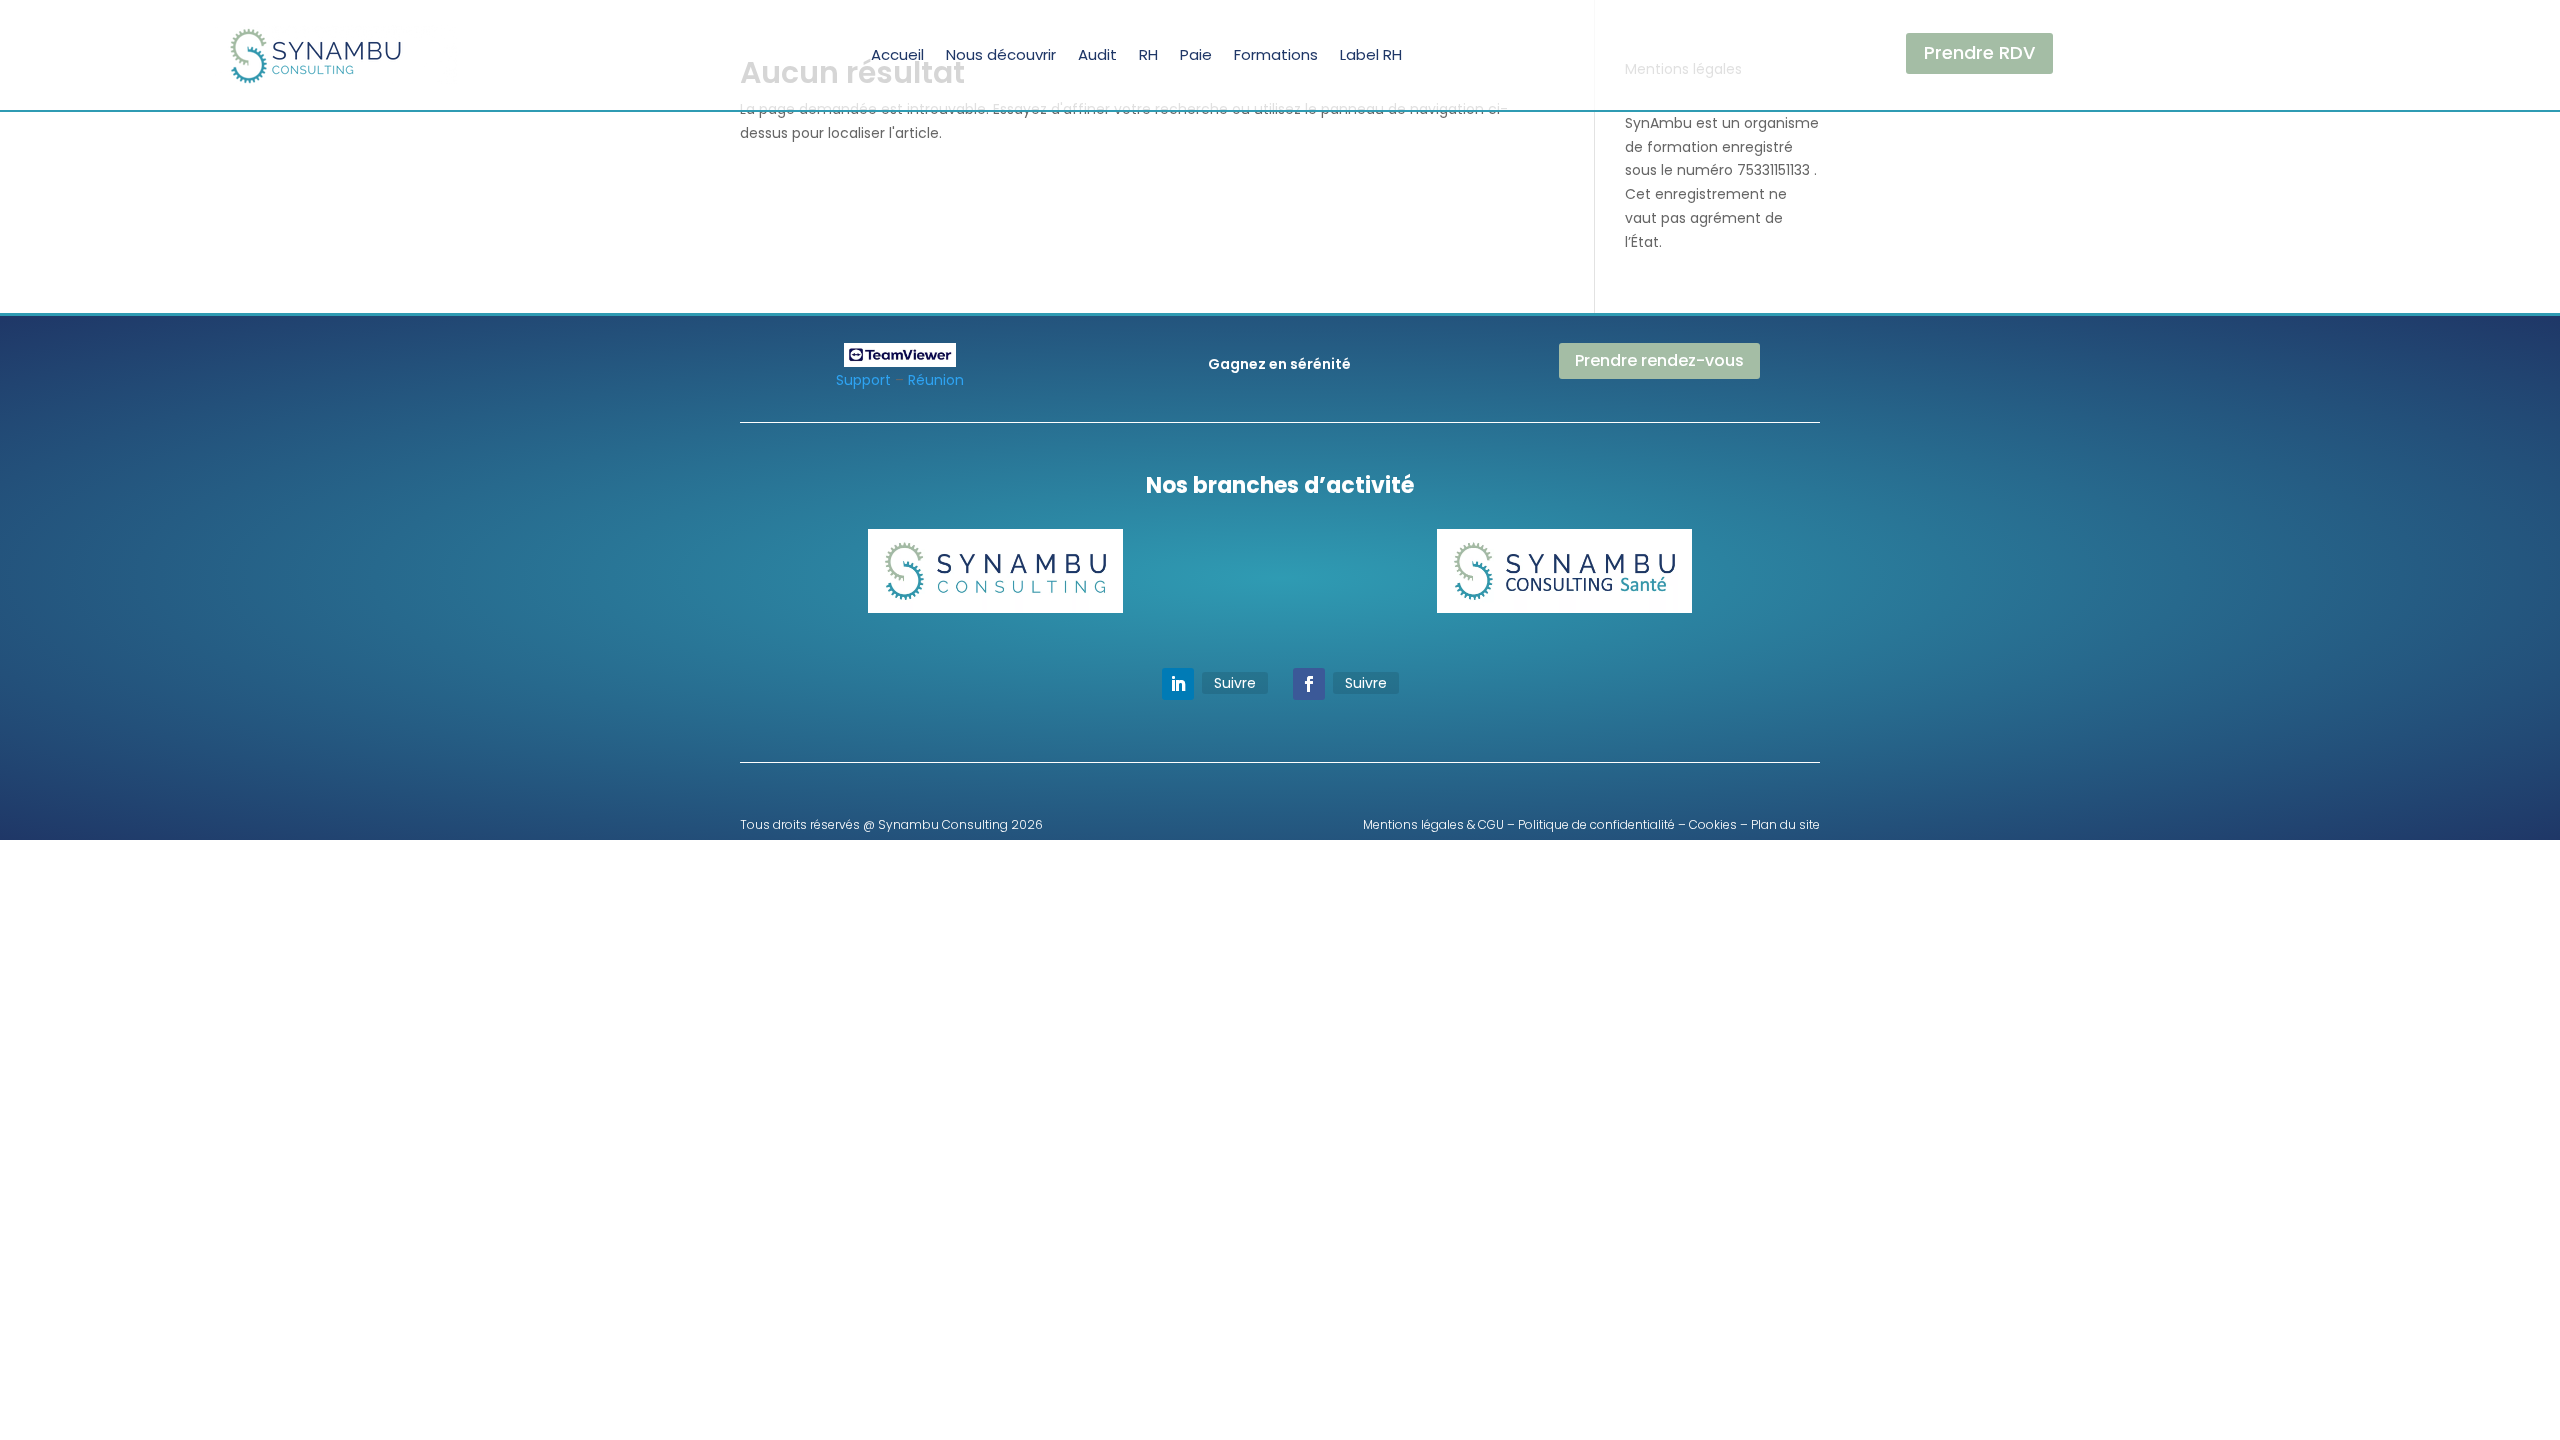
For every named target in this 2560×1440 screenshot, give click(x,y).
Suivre (1235, 683)
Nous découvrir (1001, 54)
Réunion (936, 380)
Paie (1196, 54)
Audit (1097, 54)
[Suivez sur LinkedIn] (1178, 684)
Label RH (1371, 54)
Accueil (897, 54)
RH (1148, 54)
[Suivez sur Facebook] (1309, 684)
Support (863, 380)
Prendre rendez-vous (1659, 360)
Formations (1276, 54)
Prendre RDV (1979, 52)
